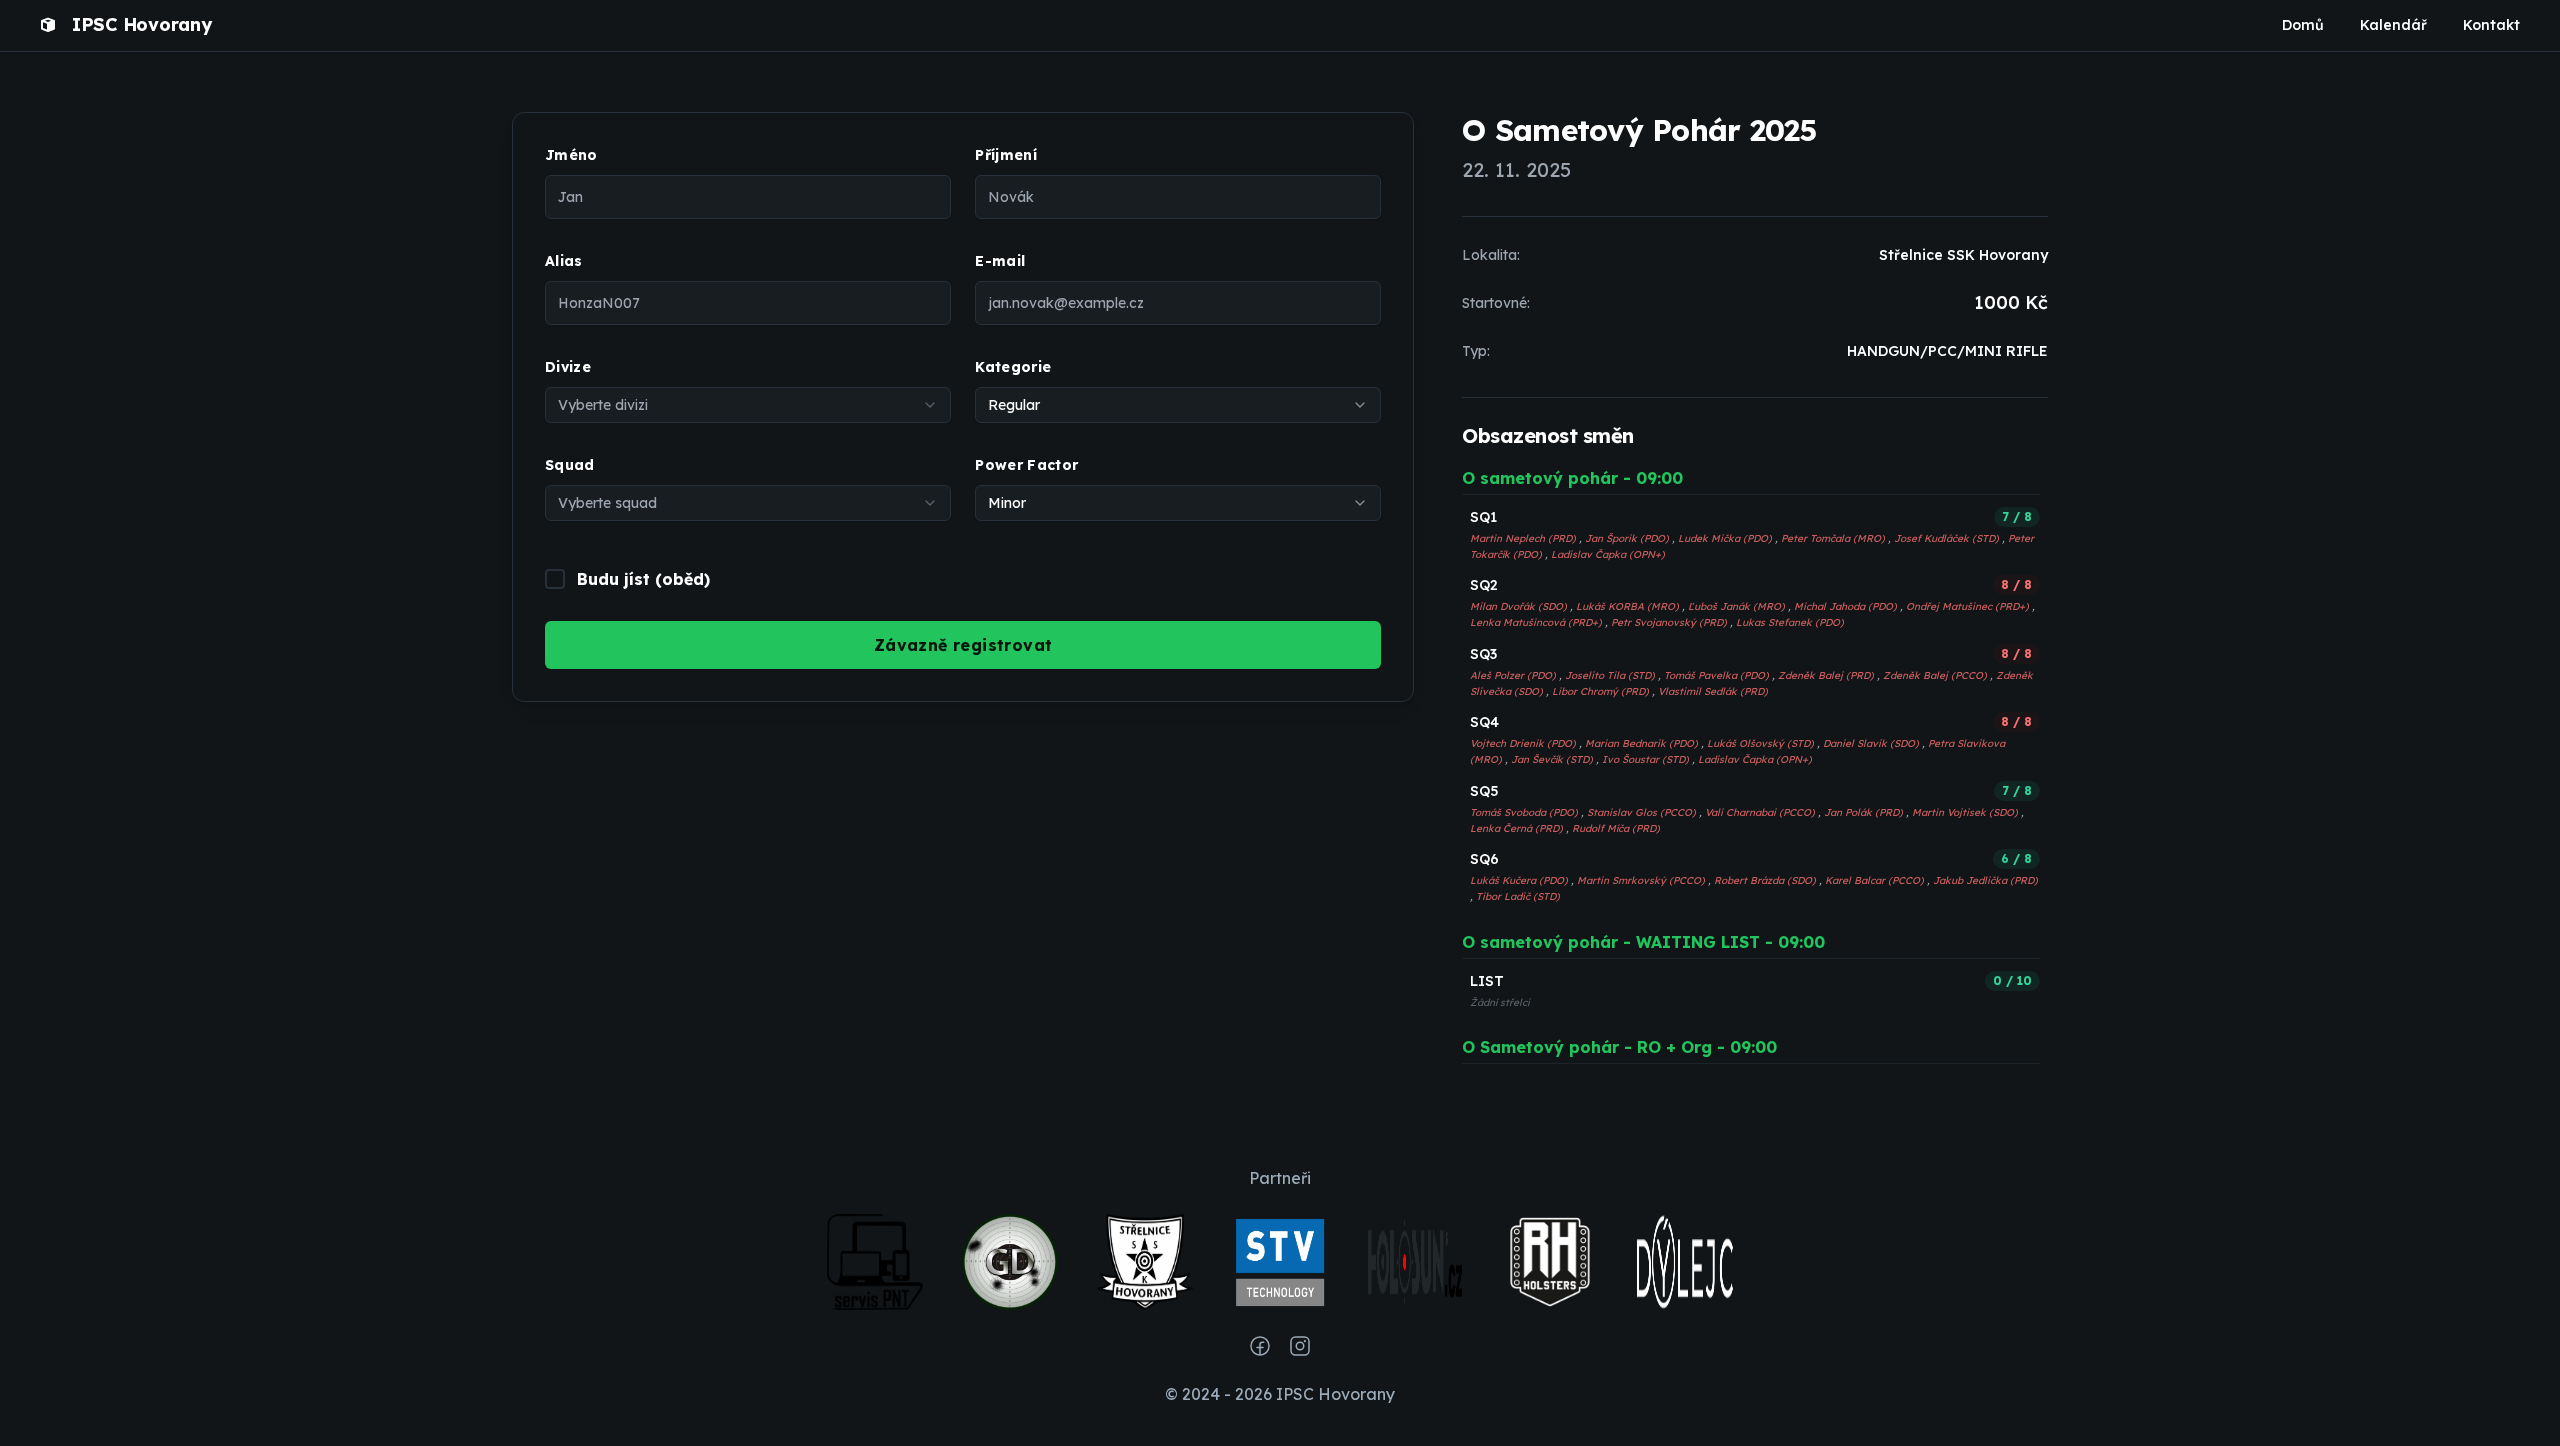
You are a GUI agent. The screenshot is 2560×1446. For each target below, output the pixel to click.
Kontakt (2491, 25)
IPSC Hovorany (142, 25)
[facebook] (1260, 1346)
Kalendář (2393, 25)
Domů (2303, 25)
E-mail (1000, 261)
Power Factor (1026, 465)
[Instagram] (1300, 1346)
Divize (568, 367)
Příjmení (1006, 155)
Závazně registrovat (963, 645)
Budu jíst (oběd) (643, 579)
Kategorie (1013, 367)
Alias (564, 261)
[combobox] (748, 405)
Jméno (571, 155)
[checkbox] (555, 579)
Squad (570, 465)
